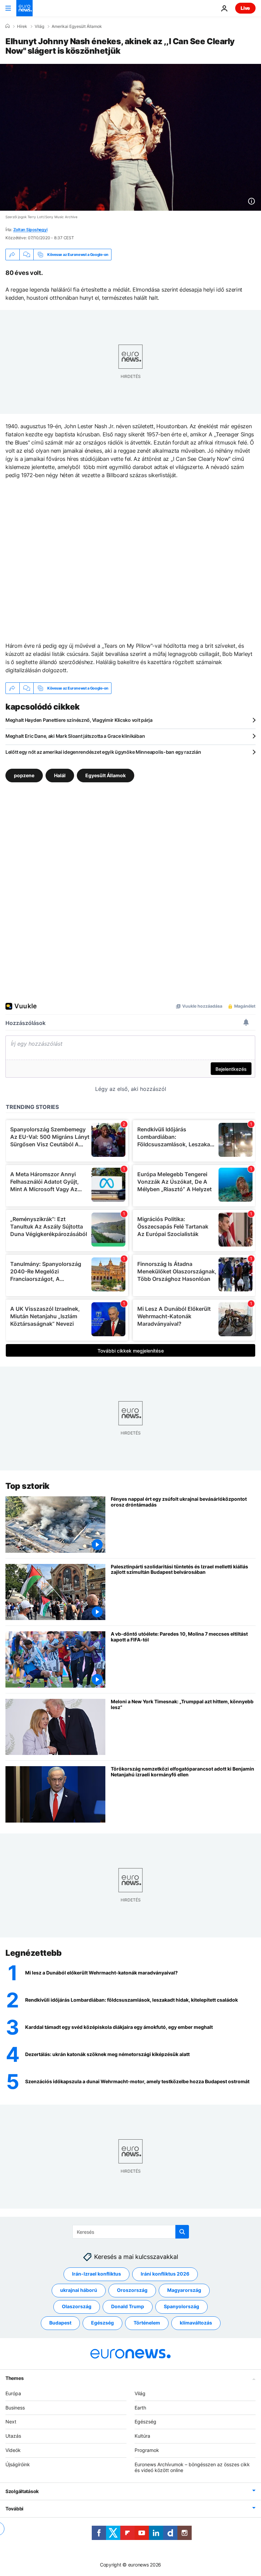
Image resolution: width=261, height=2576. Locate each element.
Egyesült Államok (106, 775)
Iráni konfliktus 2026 (165, 2274)
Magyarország (184, 2290)
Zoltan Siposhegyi (30, 230)
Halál (60, 775)
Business (15, 2408)
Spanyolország (181, 2306)
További (14, 2509)
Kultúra (142, 2436)
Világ (39, 27)
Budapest (60, 2323)
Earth (140, 2408)
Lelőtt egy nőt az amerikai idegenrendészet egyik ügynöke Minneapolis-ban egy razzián (103, 752)
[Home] (7, 26)
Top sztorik (28, 1486)
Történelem (147, 2323)
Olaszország (77, 2306)
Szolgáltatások (22, 2491)
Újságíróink (18, 2464)
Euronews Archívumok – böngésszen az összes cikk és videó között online (192, 2467)
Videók (13, 2450)
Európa (13, 2393)
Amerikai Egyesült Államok (77, 27)
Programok (147, 2450)
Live (245, 8)
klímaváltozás (196, 2323)
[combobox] (131, 2232)
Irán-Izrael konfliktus (97, 2274)
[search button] (182, 2232)
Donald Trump (128, 2306)
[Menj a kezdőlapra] (24, 8)
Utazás (13, 2436)
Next (11, 2422)
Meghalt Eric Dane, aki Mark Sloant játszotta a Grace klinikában (75, 736)
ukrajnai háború (79, 2290)
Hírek (22, 27)
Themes (14, 2378)
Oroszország (132, 2290)
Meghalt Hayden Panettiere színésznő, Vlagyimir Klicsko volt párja (79, 720)
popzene (24, 775)
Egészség (102, 2323)
